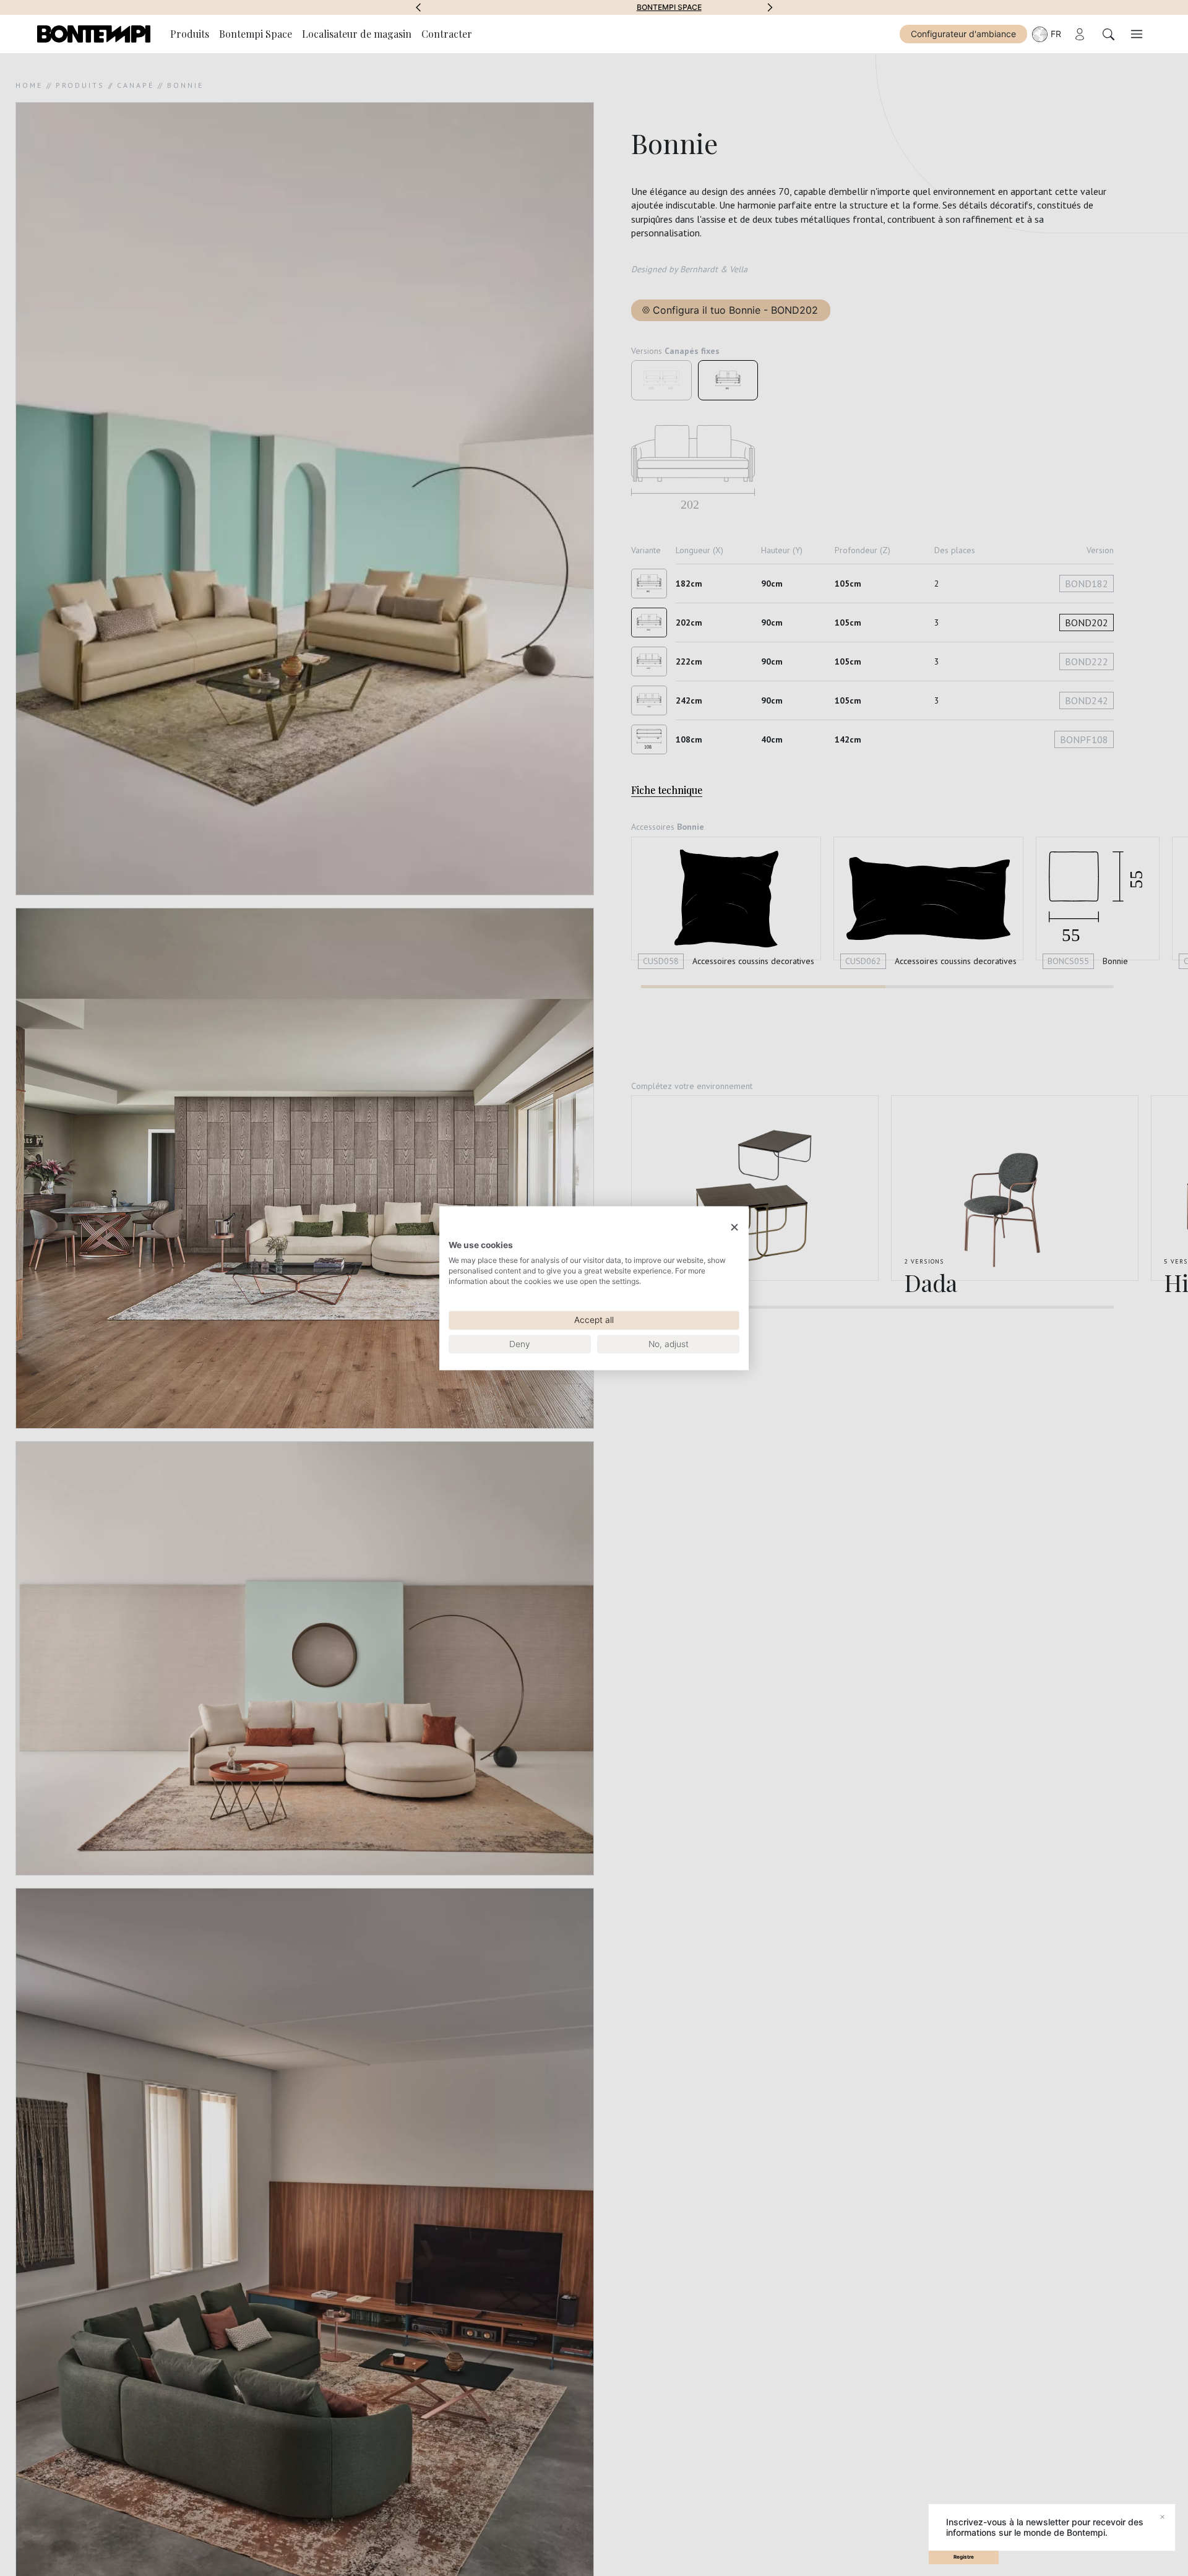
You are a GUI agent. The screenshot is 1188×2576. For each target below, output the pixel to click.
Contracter (447, 34)
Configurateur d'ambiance (963, 34)
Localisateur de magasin (357, 34)
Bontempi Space (594, 7)
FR (1056, 34)
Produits (190, 34)
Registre (964, 2557)
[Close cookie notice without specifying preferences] (734, 1227)
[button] (418, 7)
